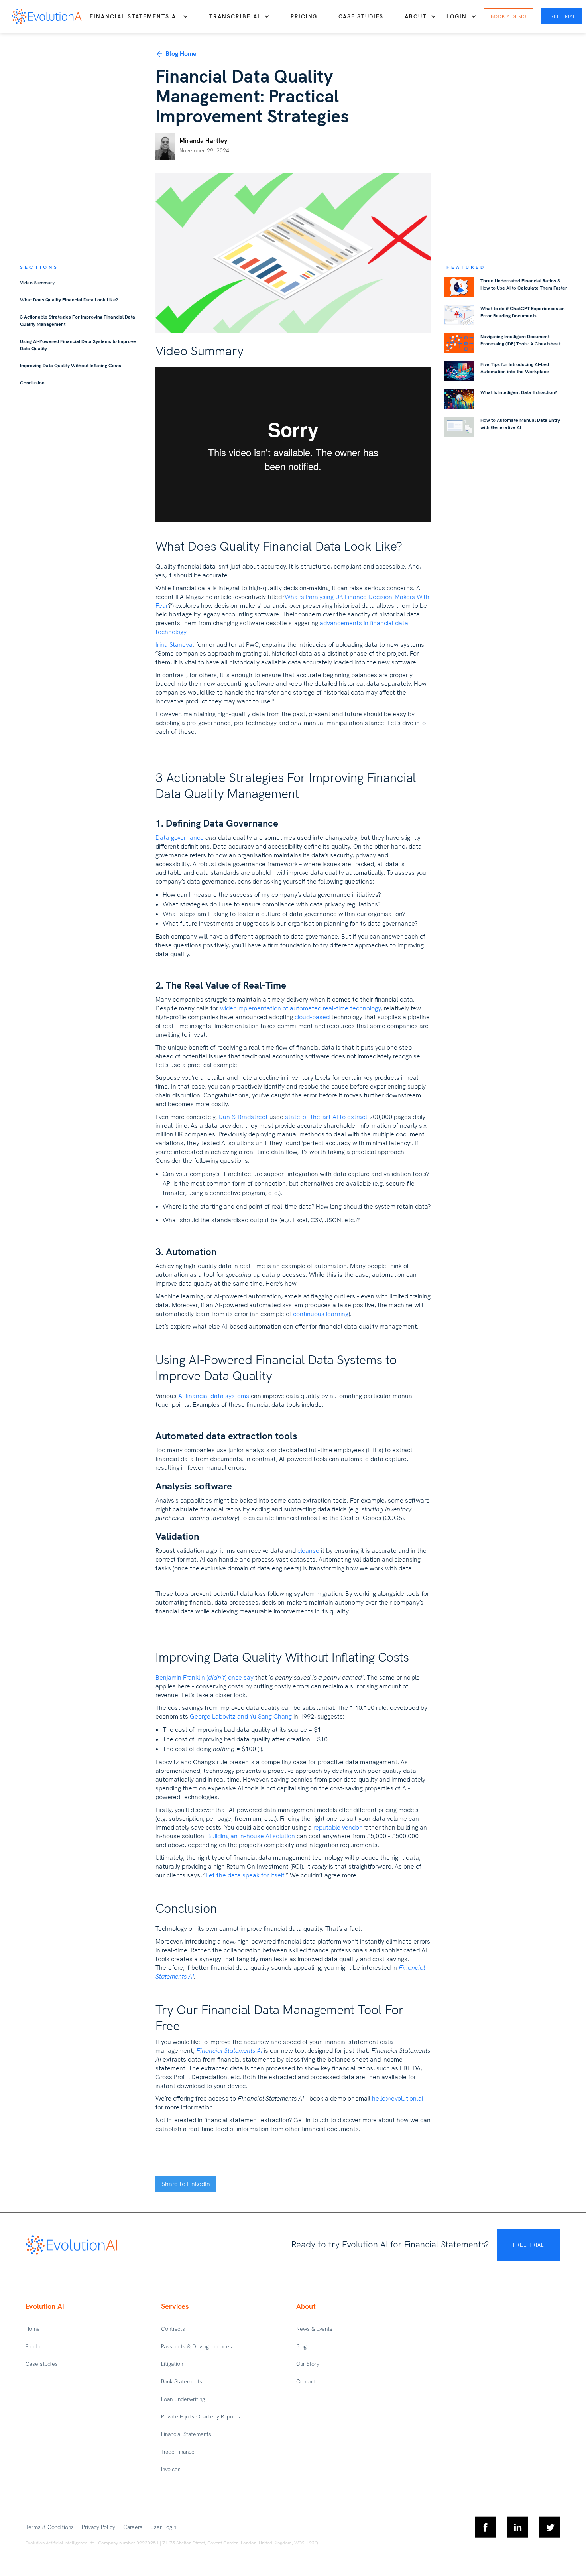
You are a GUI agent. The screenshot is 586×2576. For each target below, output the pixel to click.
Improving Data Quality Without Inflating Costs (71, 366)
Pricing (304, 16)
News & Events (314, 2329)
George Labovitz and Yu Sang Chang (241, 1716)
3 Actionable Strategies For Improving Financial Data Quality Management (78, 321)
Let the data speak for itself (245, 1875)
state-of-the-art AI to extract (326, 1117)
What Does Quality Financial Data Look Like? (69, 300)
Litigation (172, 2364)
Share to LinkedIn (186, 2184)
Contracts (173, 2329)
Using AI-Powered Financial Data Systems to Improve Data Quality (78, 345)
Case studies (361, 16)
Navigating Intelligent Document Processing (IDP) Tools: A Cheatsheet (520, 340)
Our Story (308, 2364)
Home (33, 2329)
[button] (139, 16)
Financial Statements (186, 2434)
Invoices (171, 2469)
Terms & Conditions (50, 2527)
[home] (47, 16)
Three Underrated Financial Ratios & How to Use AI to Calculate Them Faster (524, 284)
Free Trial (561, 16)
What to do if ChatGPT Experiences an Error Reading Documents (523, 312)
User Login (163, 2527)
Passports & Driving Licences (197, 2346)
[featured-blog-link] (459, 287)
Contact (306, 2381)
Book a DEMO (509, 16)
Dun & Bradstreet (243, 1117)
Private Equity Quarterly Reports (201, 2416)
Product (35, 2346)
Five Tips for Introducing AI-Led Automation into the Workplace (515, 368)
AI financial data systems (214, 1396)
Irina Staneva (174, 645)
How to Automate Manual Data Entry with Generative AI (520, 424)
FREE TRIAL (528, 2245)
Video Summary (37, 283)
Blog (301, 2346)
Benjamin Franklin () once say (205, 1677)
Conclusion (32, 383)
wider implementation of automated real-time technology (300, 1008)
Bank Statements (182, 2381)
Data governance (180, 838)
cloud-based (312, 1017)
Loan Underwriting (183, 2399)
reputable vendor (337, 1827)
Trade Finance (178, 2452)
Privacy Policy (98, 2527)
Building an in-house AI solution (251, 1836)
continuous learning (321, 1314)
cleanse (308, 1551)
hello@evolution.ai (397, 2098)
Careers (133, 2527)
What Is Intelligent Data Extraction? (519, 392)
